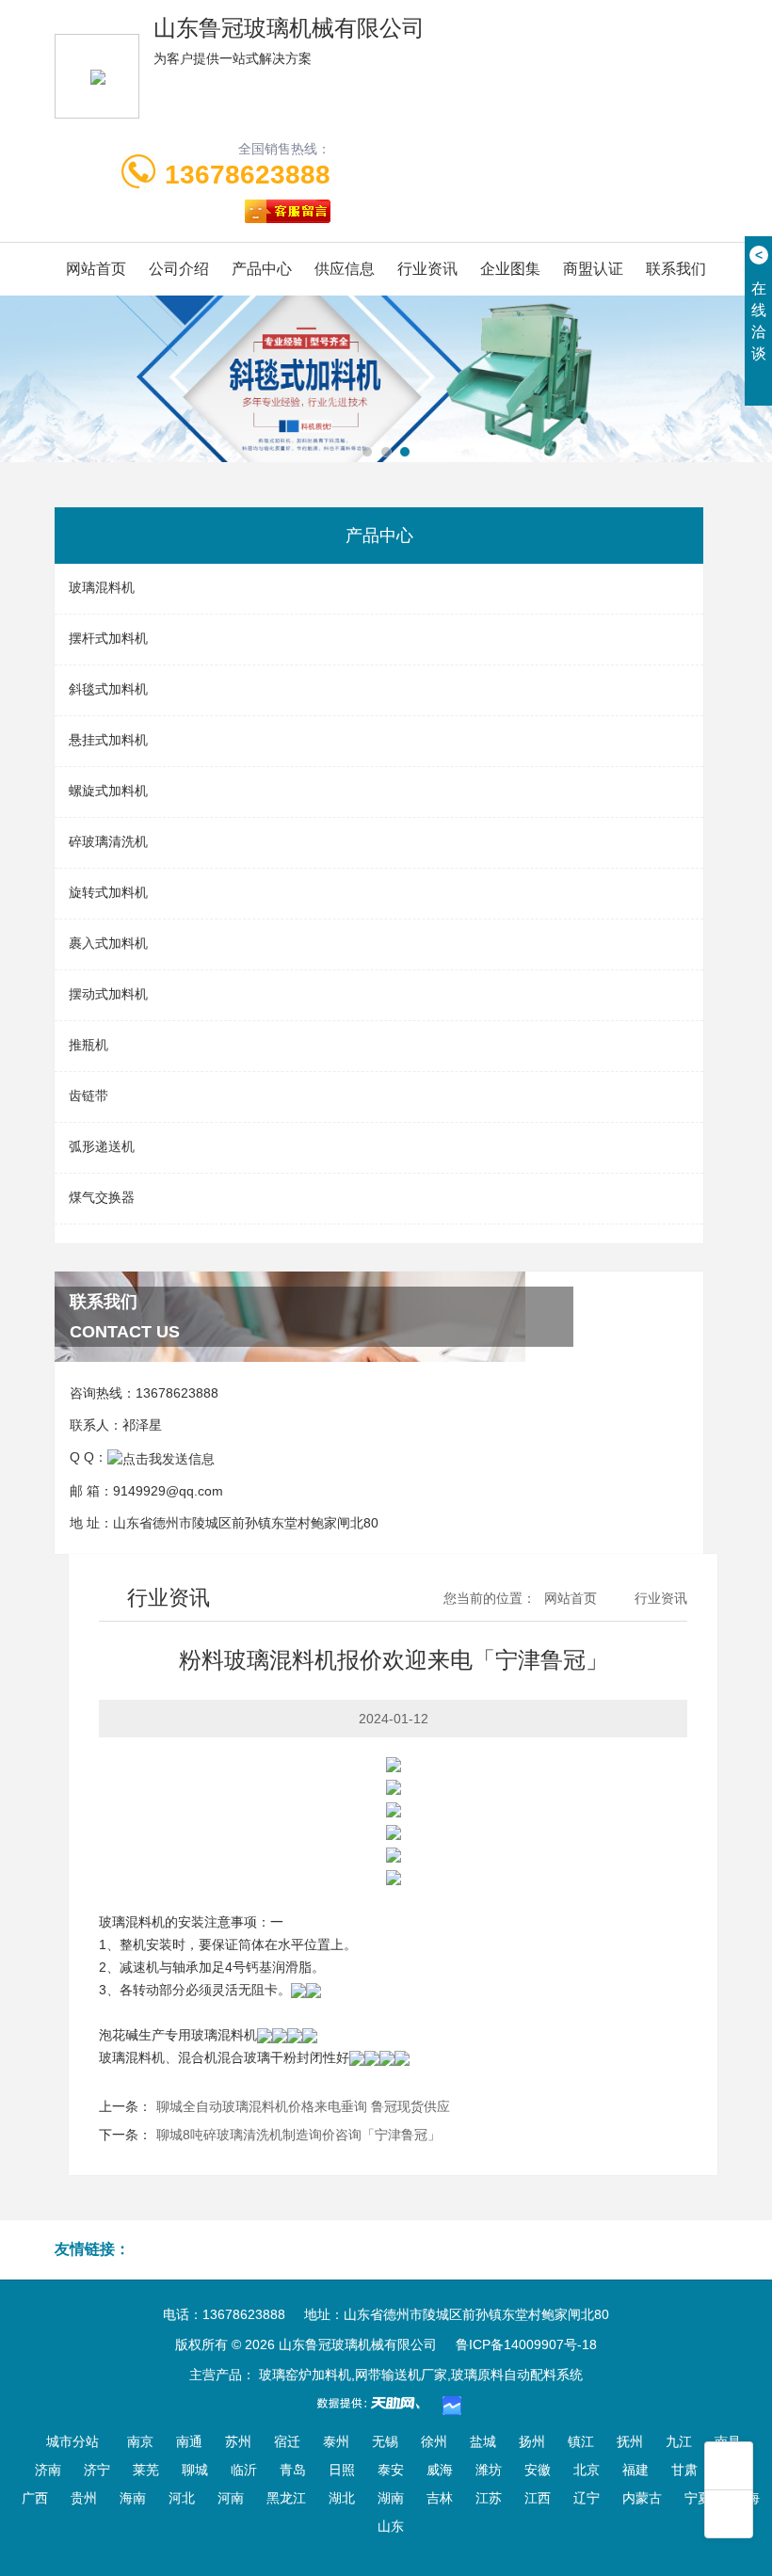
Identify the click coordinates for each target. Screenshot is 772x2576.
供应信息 (345, 269)
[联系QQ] (161, 1457)
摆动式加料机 (108, 994)
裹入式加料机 (108, 943)
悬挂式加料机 (108, 740)
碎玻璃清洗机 (108, 841)
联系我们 (676, 269)
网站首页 (96, 269)
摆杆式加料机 (108, 638)
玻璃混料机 (102, 587)
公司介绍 (179, 269)
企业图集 (510, 269)
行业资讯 (427, 269)
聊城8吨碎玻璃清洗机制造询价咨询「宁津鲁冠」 (298, 2135)
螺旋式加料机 (108, 791)
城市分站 (72, 2441)
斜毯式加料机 (108, 689)
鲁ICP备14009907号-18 (526, 2344)
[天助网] (375, 2403)
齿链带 (88, 1096)
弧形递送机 (102, 1146)
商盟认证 (593, 269)
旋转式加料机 (108, 892)
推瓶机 (88, 1045)
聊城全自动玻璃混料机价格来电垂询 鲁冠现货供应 (303, 2106)
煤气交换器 (102, 1197)
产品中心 (262, 269)
